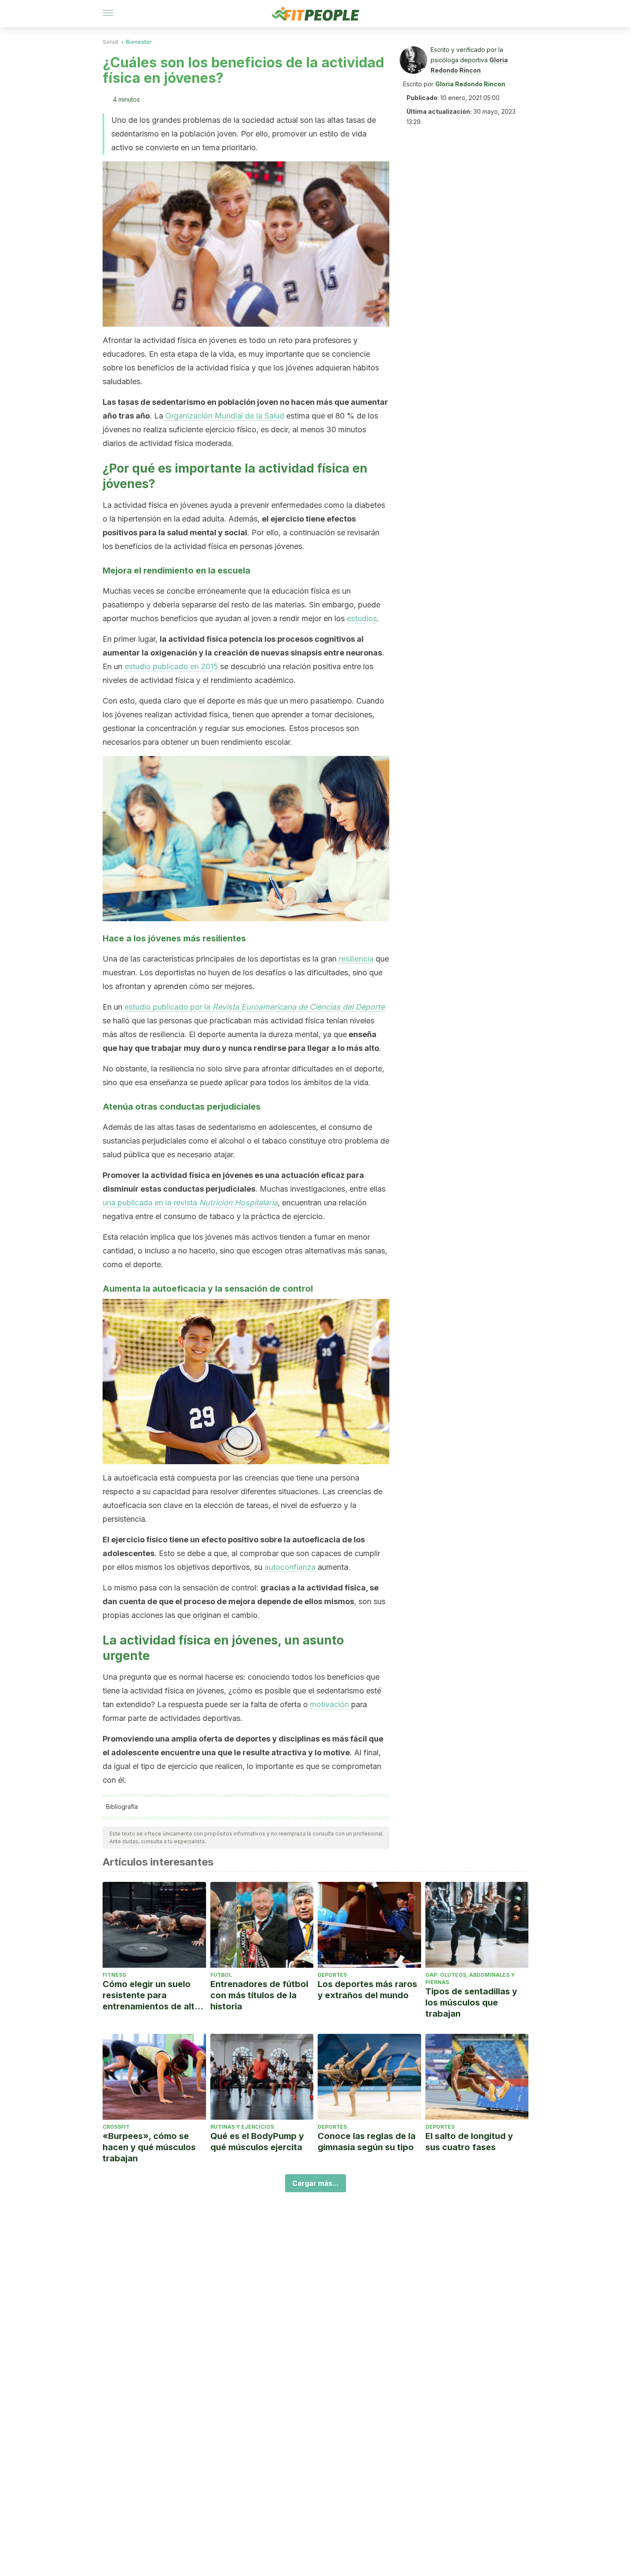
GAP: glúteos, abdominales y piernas (470, 1978)
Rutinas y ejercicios (242, 2127)
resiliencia (356, 959)
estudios (362, 618)
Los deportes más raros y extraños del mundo (367, 1990)
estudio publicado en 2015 (171, 666)
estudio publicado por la (255, 1007)
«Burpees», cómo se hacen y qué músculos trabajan (149, 2147)
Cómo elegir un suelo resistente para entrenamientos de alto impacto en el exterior (151, 1995)
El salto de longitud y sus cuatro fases (469, 2142)
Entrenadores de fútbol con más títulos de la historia (259, 1995)
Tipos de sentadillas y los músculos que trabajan (471, 2003)
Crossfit (116, 2127)
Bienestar (139, 42)
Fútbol (221, 1975)
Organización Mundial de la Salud (225, 416)
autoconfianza (290, 1567)
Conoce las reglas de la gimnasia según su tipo (367, 2142)
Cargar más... (315, 2183)
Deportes (332, 1975)
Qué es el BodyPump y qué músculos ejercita (257, 2142)
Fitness (114, 1975)
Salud (110, 42)
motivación (329, 1704)
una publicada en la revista (190, 1203)
